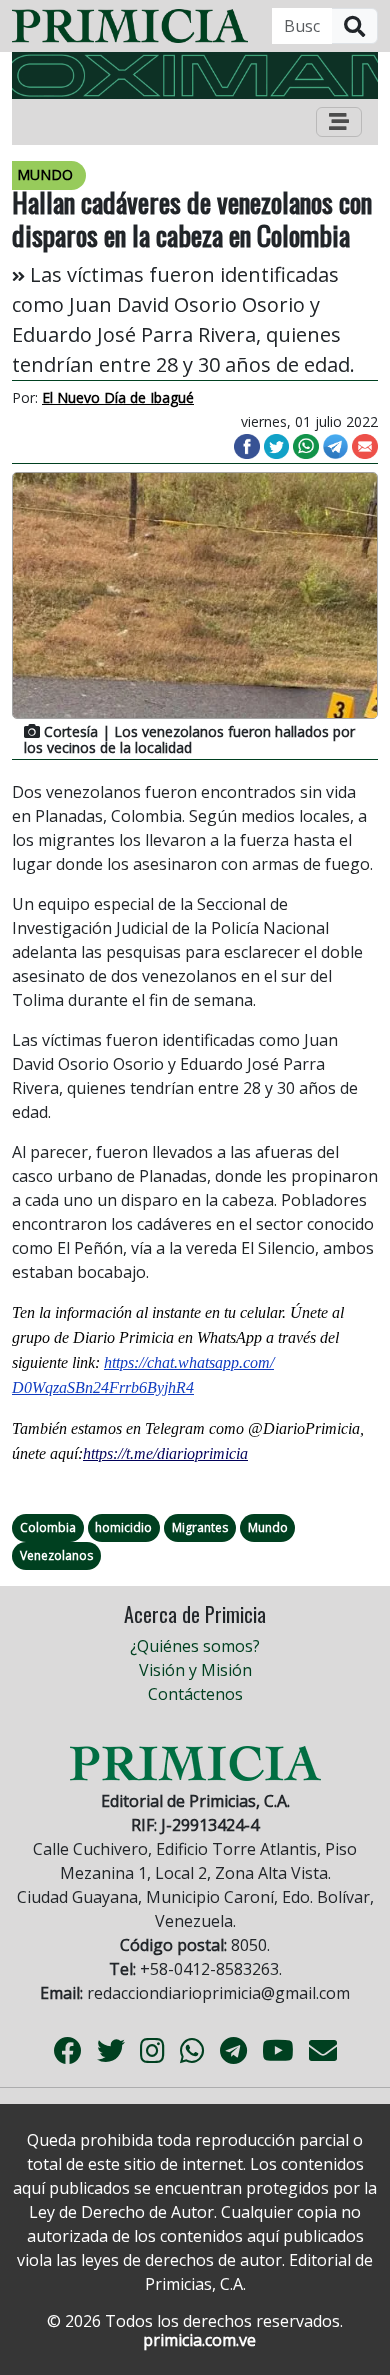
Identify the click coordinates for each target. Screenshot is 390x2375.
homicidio (123, 1527)
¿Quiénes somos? (195, 1646)
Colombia (48, 1527)
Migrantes (200, 1527)
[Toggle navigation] (339, 122)
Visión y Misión (195, 1670)
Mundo (268, 1527)
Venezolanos (56, 1555)
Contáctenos (195, 1694)
